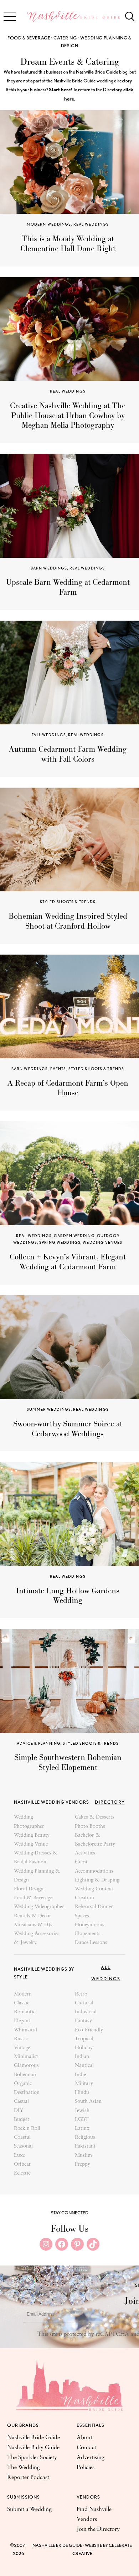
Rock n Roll (27, 2129)
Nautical (84, 2066)
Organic (23, 2084)
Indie (80, 2075)
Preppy (83, 2164)
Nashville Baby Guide (33, 2448)
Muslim (83, 2156)
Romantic (25, 2012)
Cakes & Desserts (95, 1817)
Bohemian (25, 2075)
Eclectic (22, 2173)
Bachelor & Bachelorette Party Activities (95, 1844)
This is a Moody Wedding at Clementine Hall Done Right (68, 244)
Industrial (86, 2012)
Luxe (19, 2156)
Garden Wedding (74, 1236)
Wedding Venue (31, 1844)
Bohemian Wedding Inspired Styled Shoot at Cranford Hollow (68, 921)
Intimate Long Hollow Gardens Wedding (68, 1596)
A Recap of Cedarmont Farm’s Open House (68, 1088)
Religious (85, 2137)
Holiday (84, 2048)
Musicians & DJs (33, 1925)
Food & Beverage (29, 38)
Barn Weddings (49, 568)
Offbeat (22, 2164)
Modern (23, 1994)
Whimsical (25, 2030)
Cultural (84, 2003)
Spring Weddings (60, 1242)
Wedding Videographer (39, 1907)
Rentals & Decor (33, 1916)
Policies (86, 2468)
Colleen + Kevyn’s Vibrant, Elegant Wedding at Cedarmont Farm (68, 1262)
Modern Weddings (49, 224)
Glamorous (26, 2066)
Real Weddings (91, 224)
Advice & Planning (39, 1743)
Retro (81, 1994)
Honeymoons (90, 1925)
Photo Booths (90, 1827)
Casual (21, 2102)
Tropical (84, 2039)
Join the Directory (98, 2529)
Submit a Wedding (29, 2510)
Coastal (22, 2137)
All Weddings (106, 1973)
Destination (27, 2093)
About (84, 2438)
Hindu (82, 2093)
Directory (110, 1802)
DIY (19, 2111)
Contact (86, 2448)
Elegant (22, 2021)
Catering (65, 38)
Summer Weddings (49, 1409)
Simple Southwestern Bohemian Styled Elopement (68, 1762)
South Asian (88, 2102)
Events (58, 1069)
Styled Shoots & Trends (68, 902)
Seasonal (23, 2146)
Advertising (91, 2458)
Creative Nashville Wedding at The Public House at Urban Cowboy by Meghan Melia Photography (68, 416)
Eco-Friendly (89, 2030)
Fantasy (83, 2021)
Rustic (21, 2039)
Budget (22, 2120)
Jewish (82, 2111)
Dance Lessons (91, 1943)
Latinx (82, 2129)
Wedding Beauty (32, 1835)
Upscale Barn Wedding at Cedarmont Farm (68, 587)
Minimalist (26, 2057)
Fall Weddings (49, 735)
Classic (22, 2003)
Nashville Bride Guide (34, 2438)
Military (84, 2084)
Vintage (22, 2048)
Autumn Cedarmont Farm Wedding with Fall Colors (68, 754)
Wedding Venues (102, 1242)
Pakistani (85, 2146)
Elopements (88, 1934)
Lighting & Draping (97, 1880)
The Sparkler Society (32, 2458)
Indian (82, 2057)
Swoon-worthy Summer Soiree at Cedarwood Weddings (68, 1429)
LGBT (82, 2120)
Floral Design (29, 1889)
